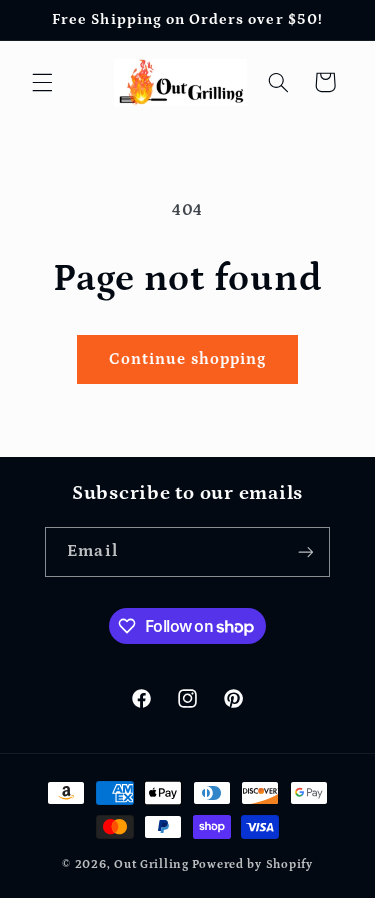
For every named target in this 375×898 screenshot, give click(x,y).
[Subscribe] (305, 551)
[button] (42, 82)
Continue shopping (188, 359)
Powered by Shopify (252, 864)
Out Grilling (151, 864)
